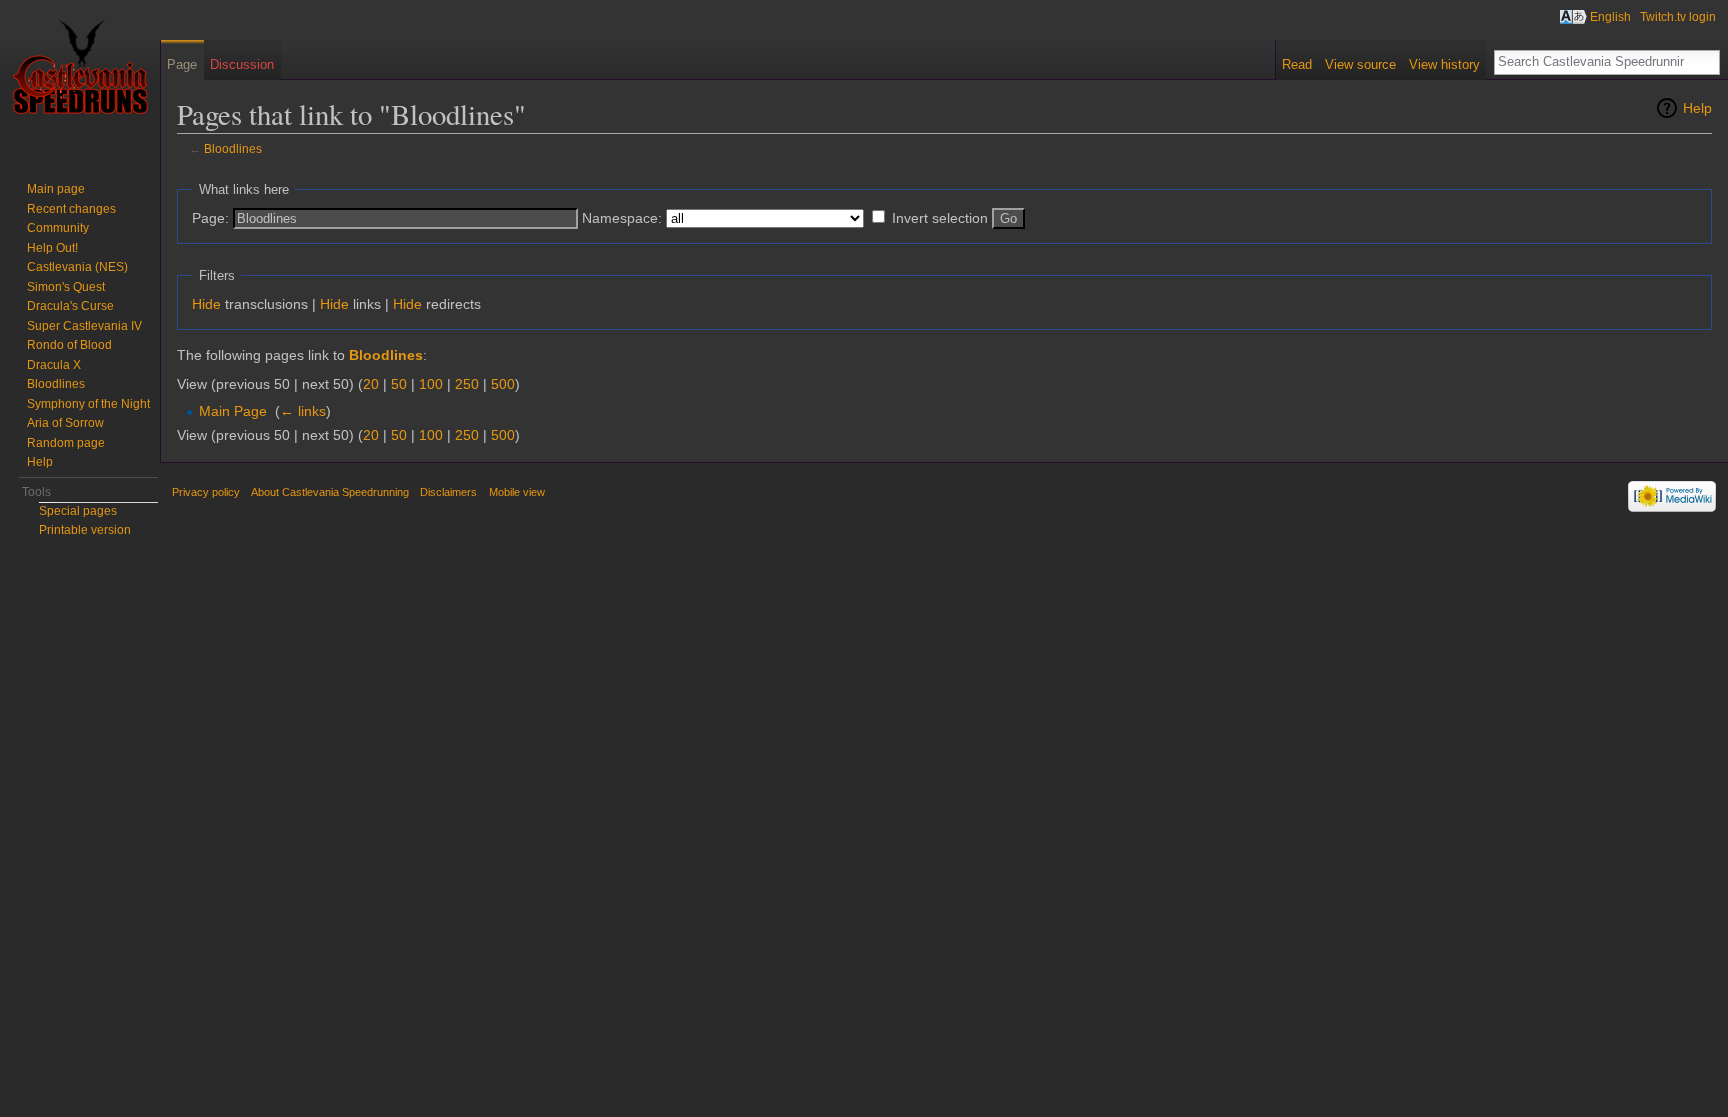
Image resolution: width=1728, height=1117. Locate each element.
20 (371, 384)
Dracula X (54, 365)
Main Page (233, 411)
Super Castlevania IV (84, 326)
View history (1444, 64)
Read (1297, 64)
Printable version (85, 530)
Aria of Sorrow (65, 423)
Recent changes (71, 209)
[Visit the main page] (80, 80)
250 (467, 384)
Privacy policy (206, 492)
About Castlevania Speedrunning (330, 492)
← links (303, 411)
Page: (210, 218)
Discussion (242, 64)
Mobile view (517, 492)
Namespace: (622, 218)
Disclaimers (448, 492)
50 (399, 384)
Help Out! (52, 248)
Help (1697, 108)
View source (1360, 64)
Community (58, 228)
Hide (206, 304)
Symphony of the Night (88, 404)
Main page (56, 189)
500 (503, 384)
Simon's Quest (66, 287)
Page (182, 64)
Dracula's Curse (70, 306)
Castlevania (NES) (77, 267)
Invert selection (940, 218)
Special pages (78, 511)
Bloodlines (233, 148)
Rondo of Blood (69, 345)
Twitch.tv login (1678, 17)
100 (431, 384)
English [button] (1610, 17)
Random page (66, 443)
